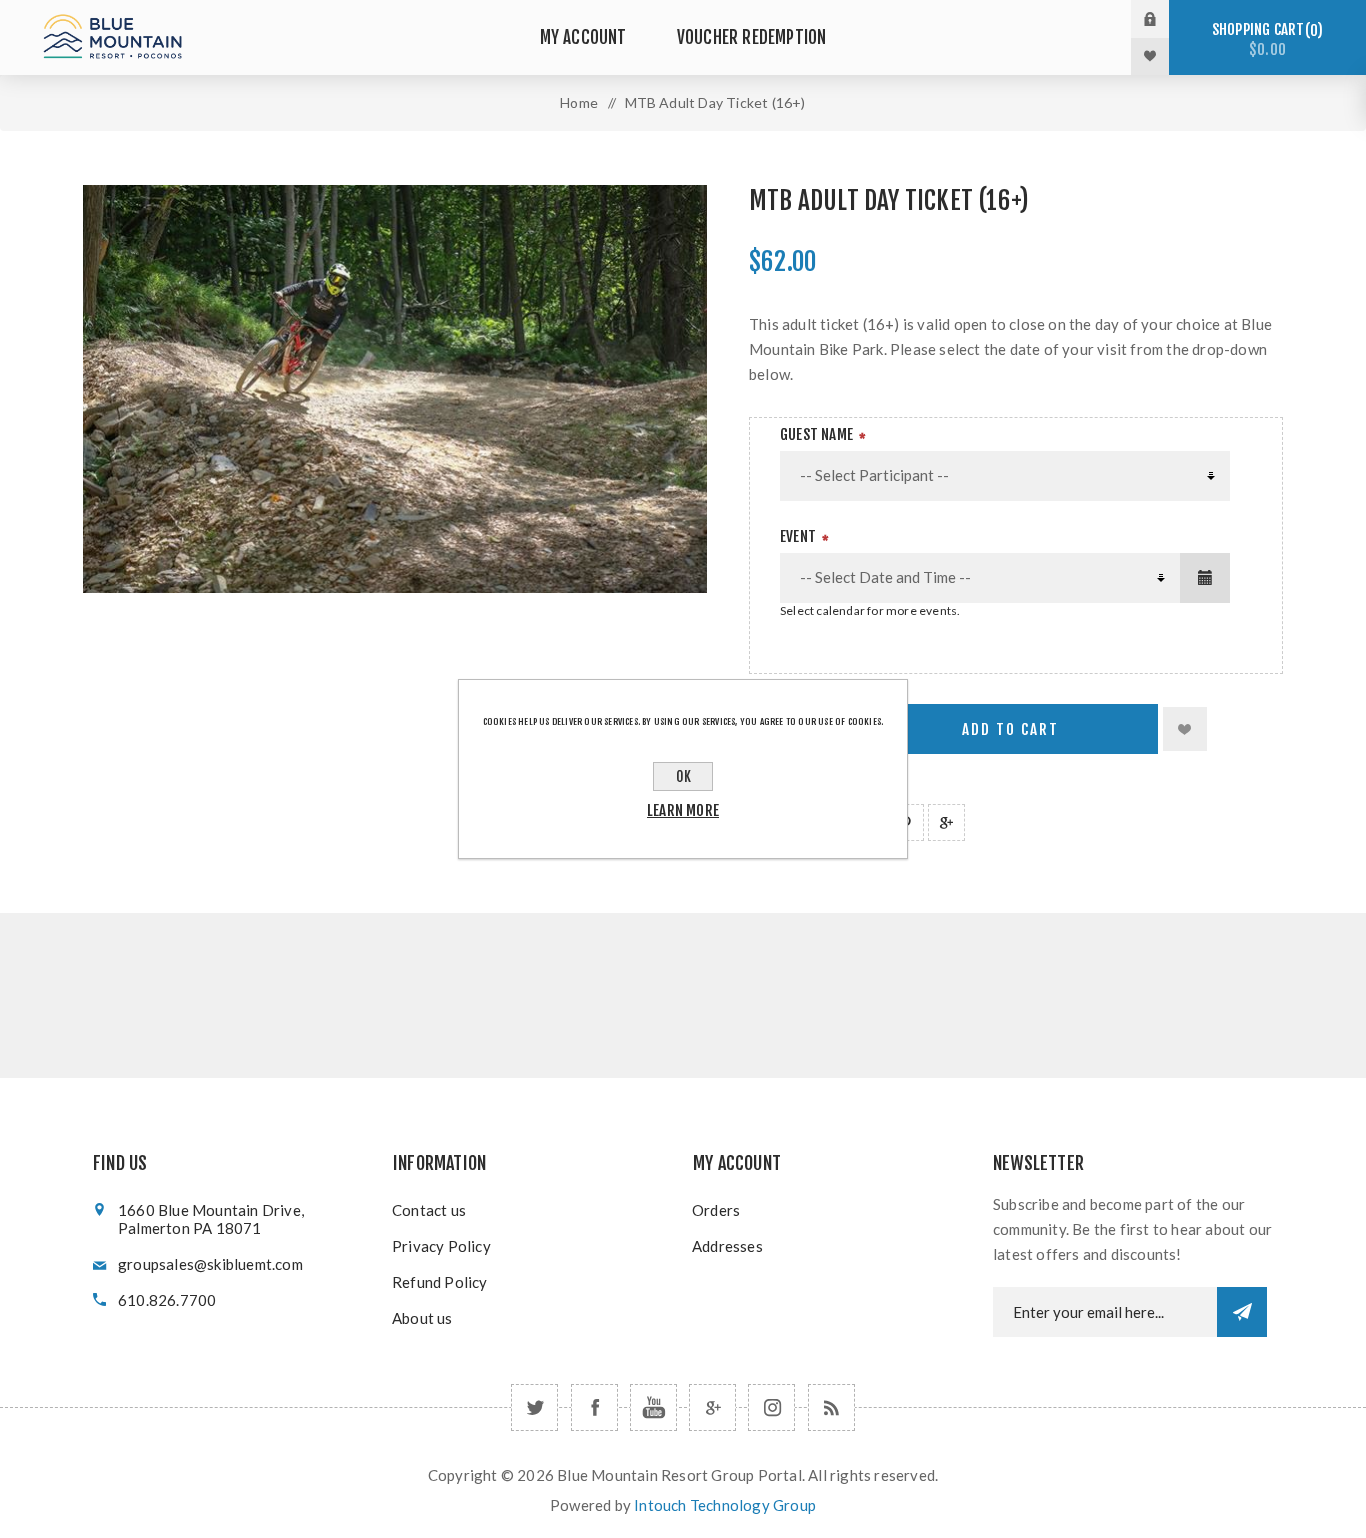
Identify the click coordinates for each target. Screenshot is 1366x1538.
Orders (716, 1210)
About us (422, 1318)
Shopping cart (1264, 39)
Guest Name (816, 434)
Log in (1165, 19)
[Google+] (712, 1407)
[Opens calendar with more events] (1205, 578)
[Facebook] (594, 1407)
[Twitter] (534, 1407)
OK (683, 776)
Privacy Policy (441, 1246)
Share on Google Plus (946, 822)
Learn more (683, 810)
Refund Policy (440, 1282)
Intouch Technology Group (725, 1505)
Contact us (429, 1210)
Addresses (727, 1246)
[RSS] (831, 1407)
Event (798, 536)
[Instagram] (771, 1407)
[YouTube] (653, 1407)
